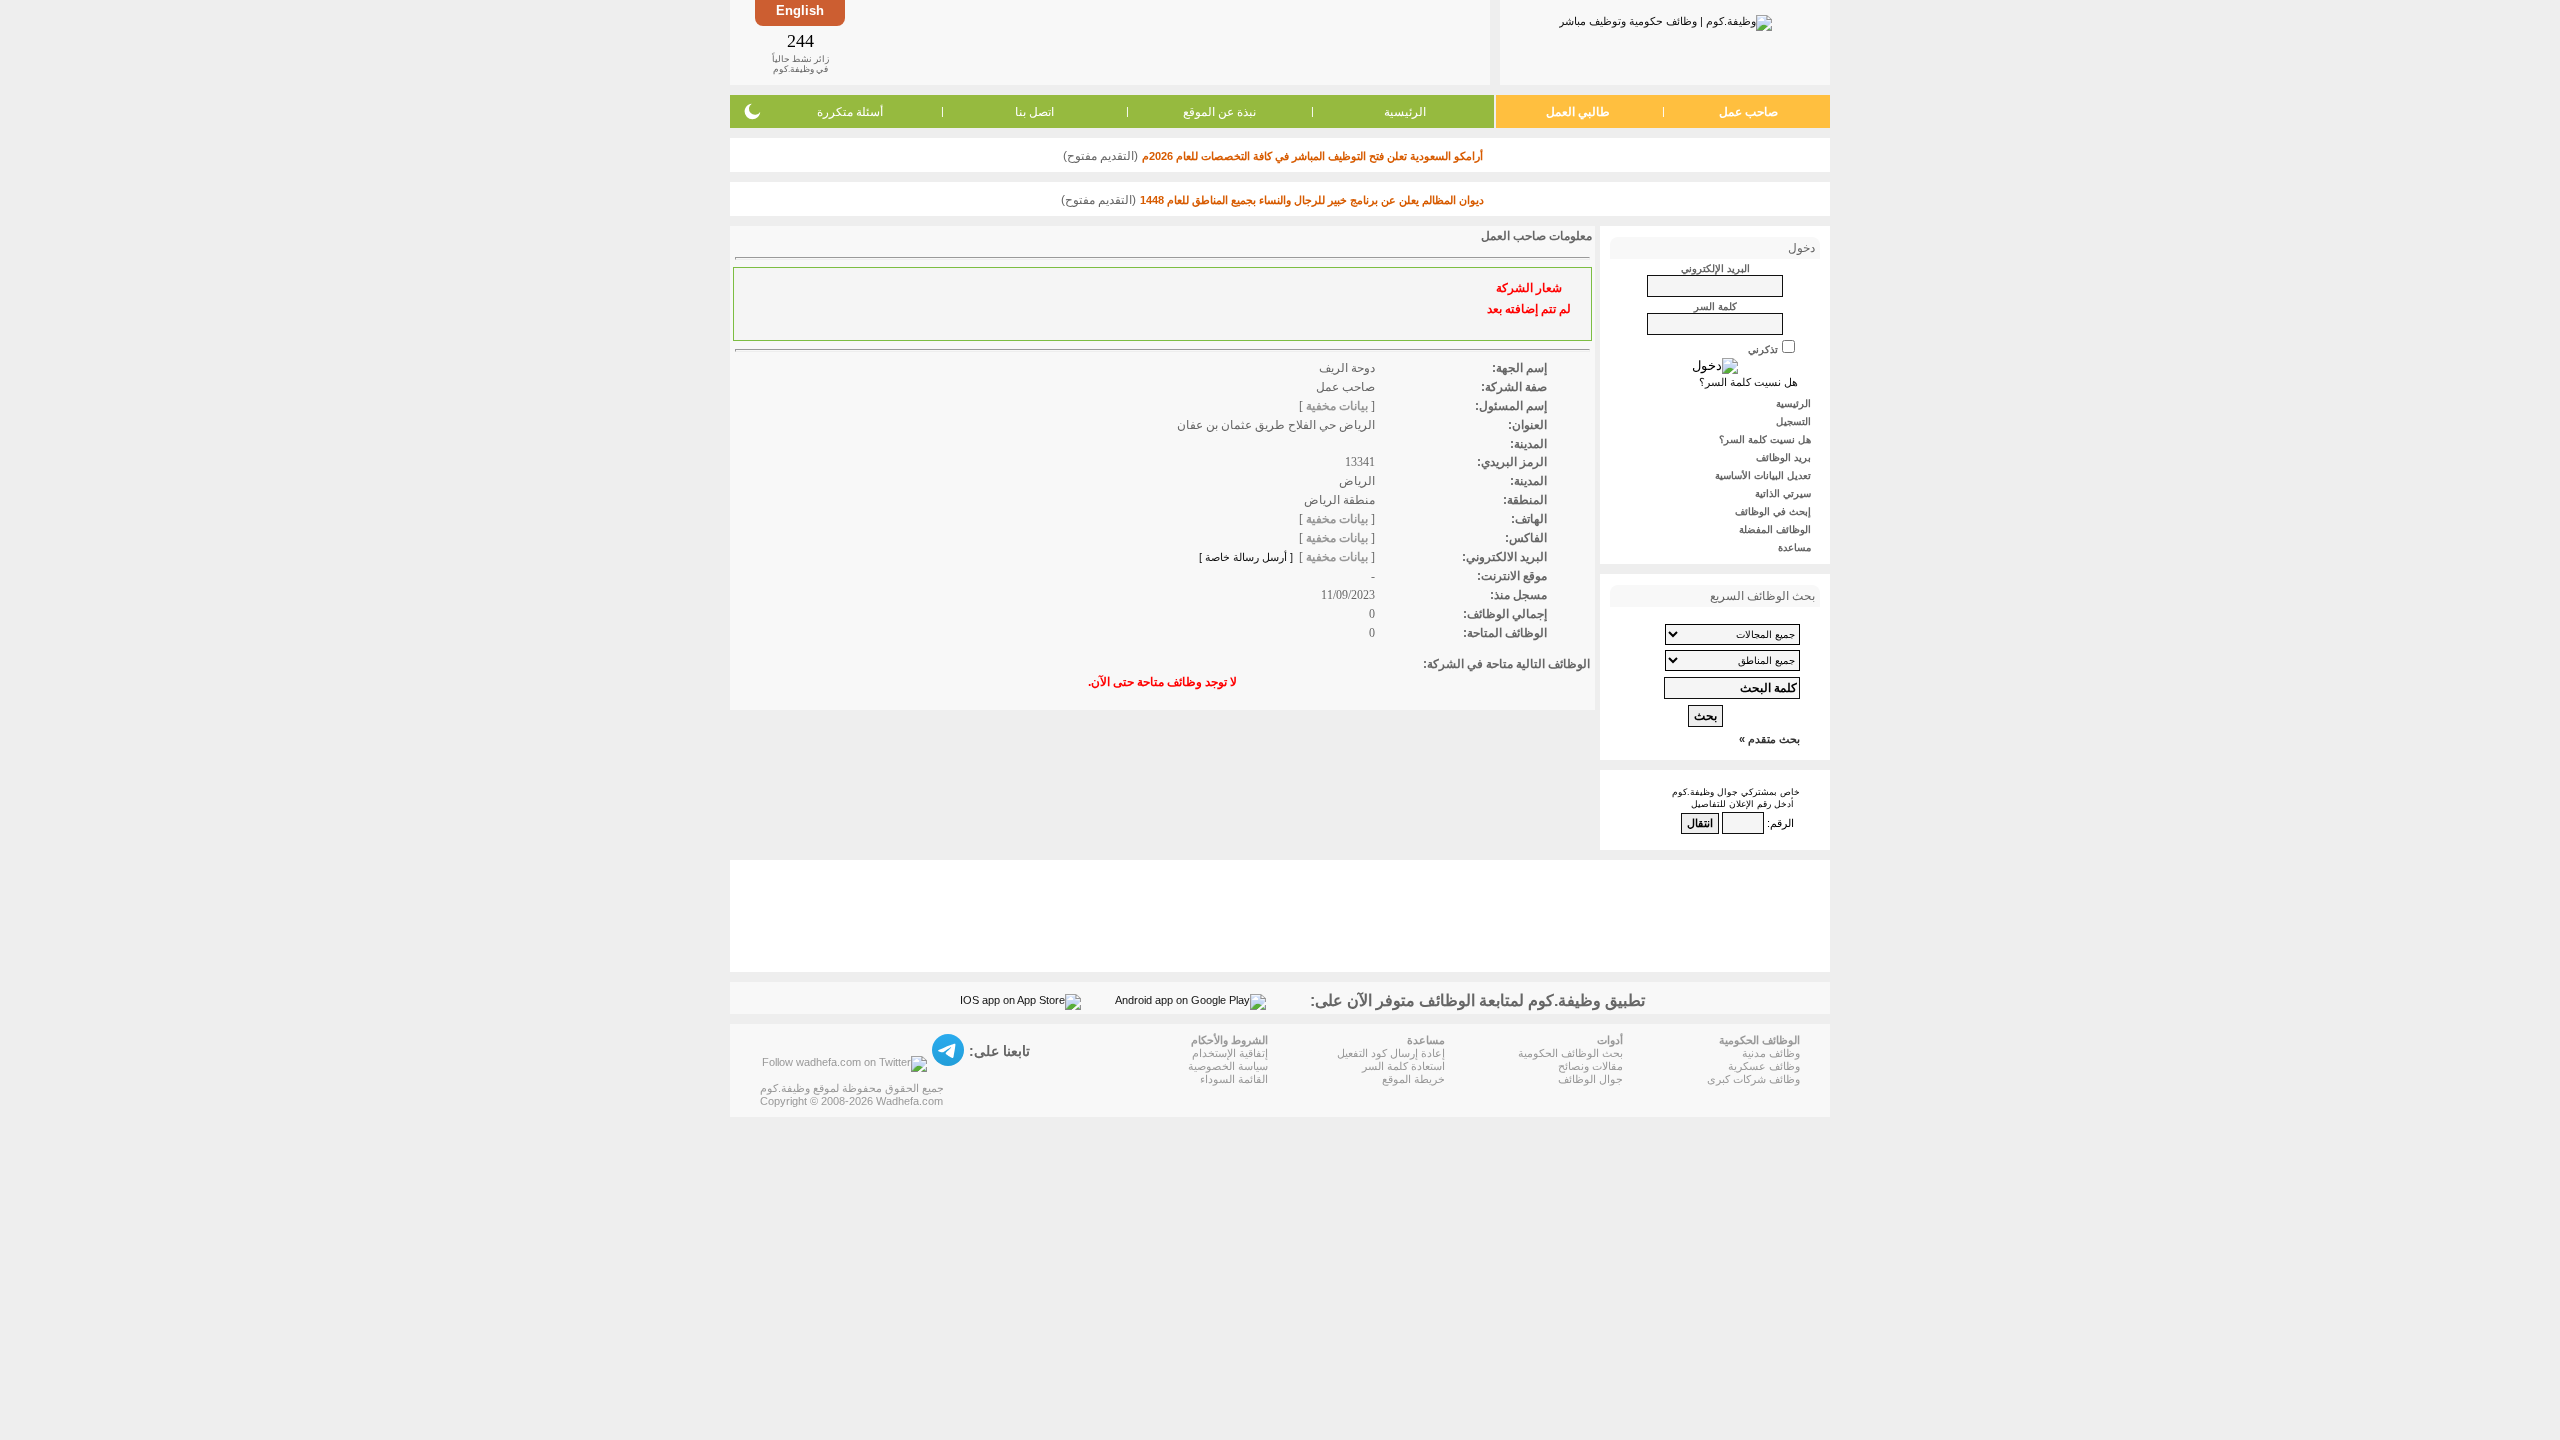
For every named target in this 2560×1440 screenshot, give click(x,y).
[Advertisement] (1166, 42)
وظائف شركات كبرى (1753, 1079)
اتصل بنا (1034, 112)
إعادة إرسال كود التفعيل (1391, 1053)
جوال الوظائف (1590, 1079)
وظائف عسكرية (1764, 1066)
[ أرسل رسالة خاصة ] (1246, 557)
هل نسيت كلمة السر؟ (1748, 382)
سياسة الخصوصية (1228, 1066)
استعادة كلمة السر (1403, 1066)
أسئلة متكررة (850, 112)
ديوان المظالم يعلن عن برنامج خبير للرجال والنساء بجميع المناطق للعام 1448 (1312, 200)
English (800, 10)
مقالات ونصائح (1590, 1066)
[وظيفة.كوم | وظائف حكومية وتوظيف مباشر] (1665, 19)
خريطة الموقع (1413, 1079)
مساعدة (1794, 547)
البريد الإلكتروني (1715, 268)
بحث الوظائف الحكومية (1570, 1053)
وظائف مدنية (1771, 1053)
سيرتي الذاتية (1783, 493)
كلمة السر (1715, 306)
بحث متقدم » (1769, 739)
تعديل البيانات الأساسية (1763, 475)
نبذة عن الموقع (1219, 112)
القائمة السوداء (1234, 1079)
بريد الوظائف (1783, 457)
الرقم (1782, 823)
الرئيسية (1405, 112)
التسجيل (1793, 421)
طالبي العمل (1578, 112)
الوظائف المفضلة (1775, 529)
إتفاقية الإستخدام (1230, 1053)
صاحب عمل (1748, 112)
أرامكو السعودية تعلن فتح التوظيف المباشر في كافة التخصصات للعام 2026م (1312, 156)
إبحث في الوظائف (1773, 511)
